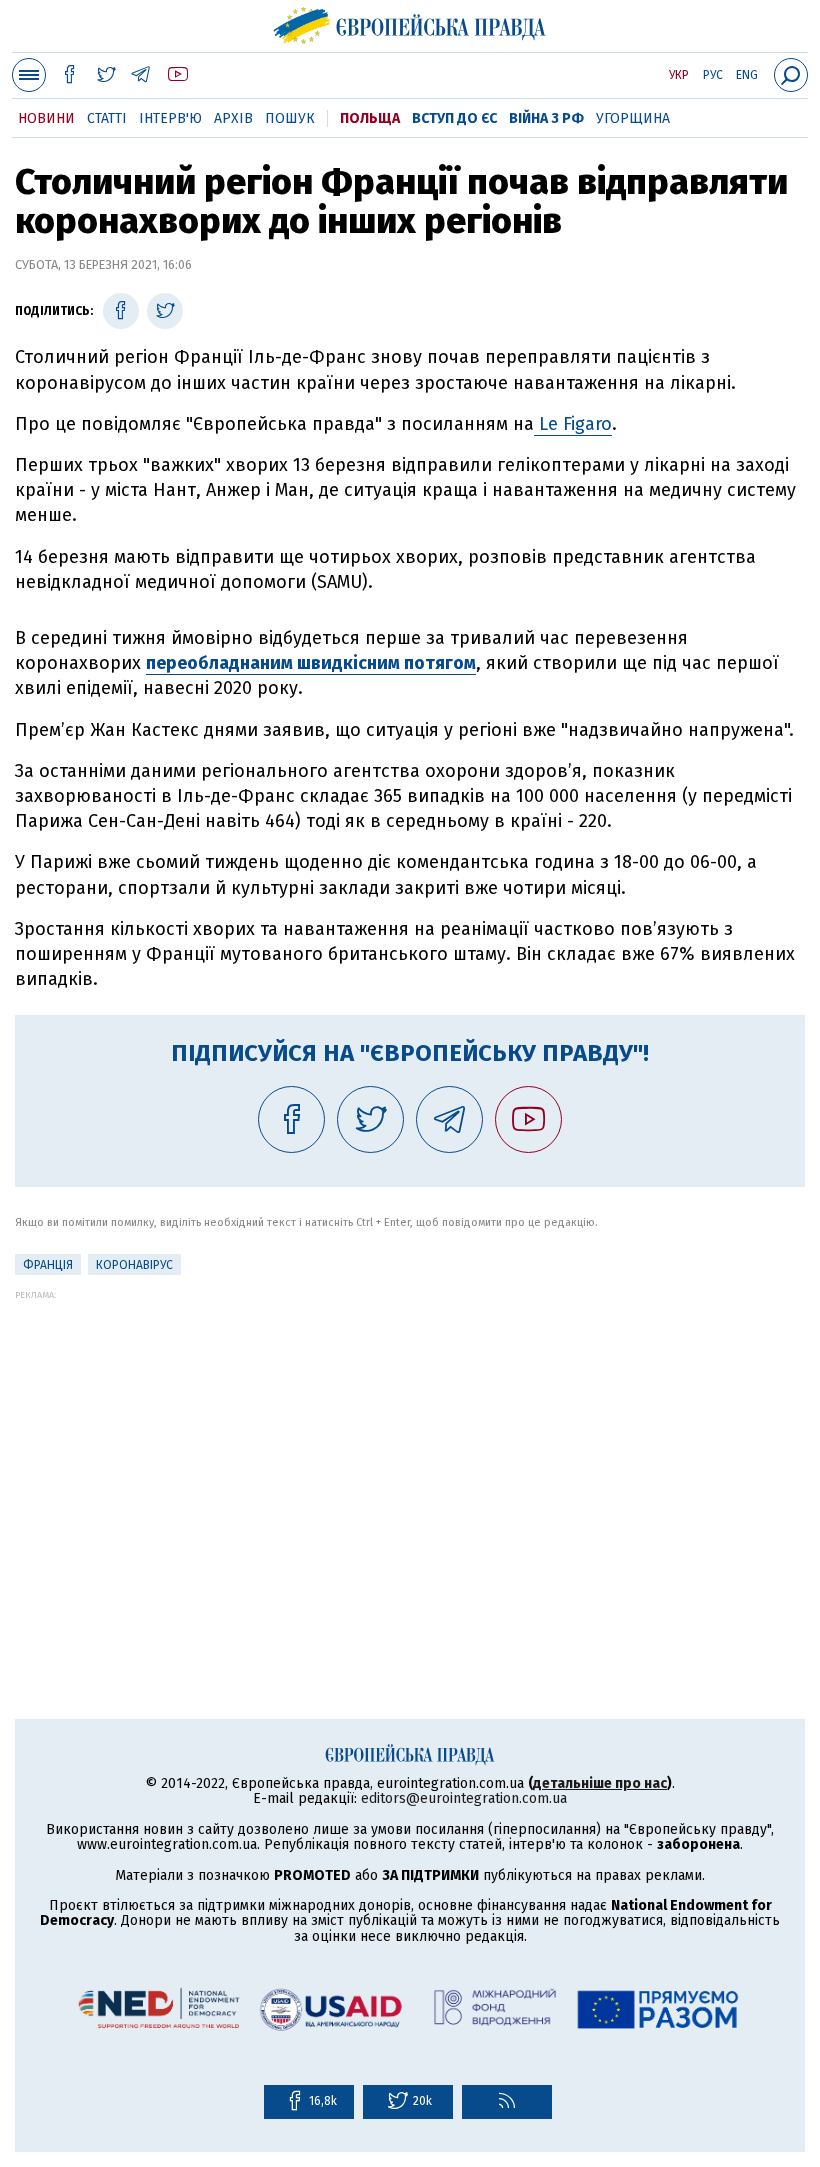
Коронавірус (134, 1265)
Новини (46, 118)
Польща (370, 118)
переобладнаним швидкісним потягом (311, 663)
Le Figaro (573, 424)
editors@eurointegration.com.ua (464, 1798)
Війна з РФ (546, 118)
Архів (233, 118)
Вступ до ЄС (454, 118)
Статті (107, 118)
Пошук (290, 118)
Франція (48, 1265)
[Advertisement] (410, 1440)
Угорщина (633, 118)
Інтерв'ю (170, 118)
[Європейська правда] (410, 23)
